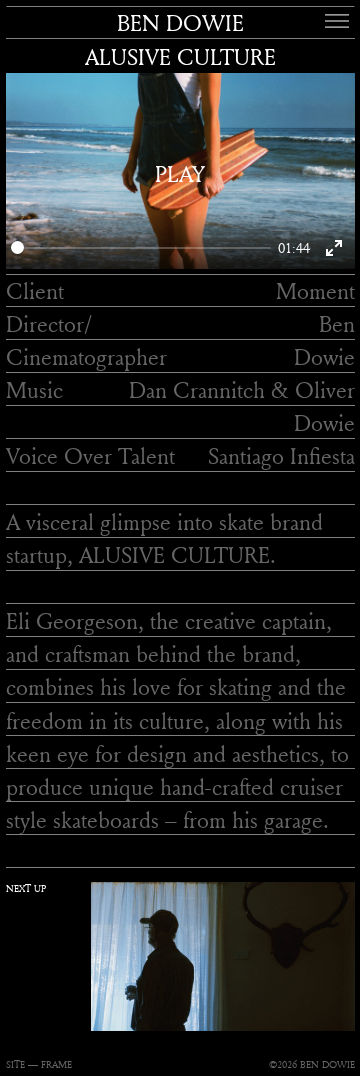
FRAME (56, 1064)
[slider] (141, 247)
